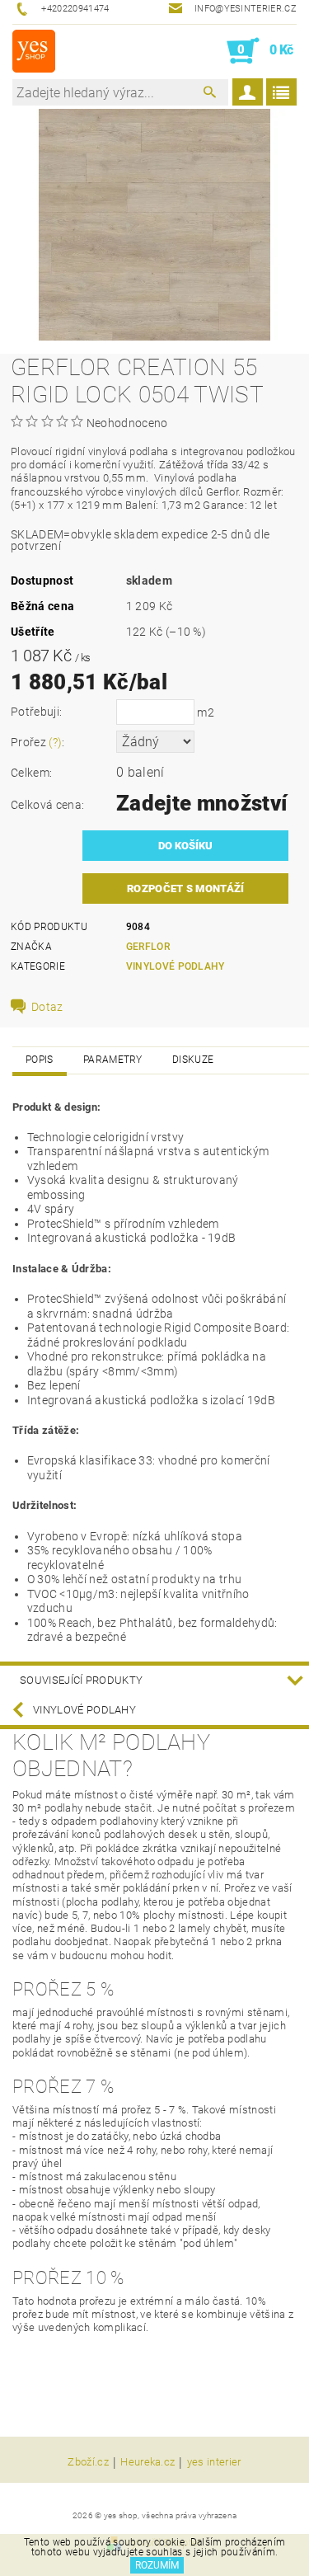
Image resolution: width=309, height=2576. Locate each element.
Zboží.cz (88, 2462)
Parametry (113, 1060)
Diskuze (193, 1060)
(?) (55, 742)
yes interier (214, 2462)
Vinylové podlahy (176, 966)
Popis (40, 1060)
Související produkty (81, 1680)
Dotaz (47, 1007)
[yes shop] (34, 51)
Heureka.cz (147, 2462)
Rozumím (157, 2565)
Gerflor (148, 947)
